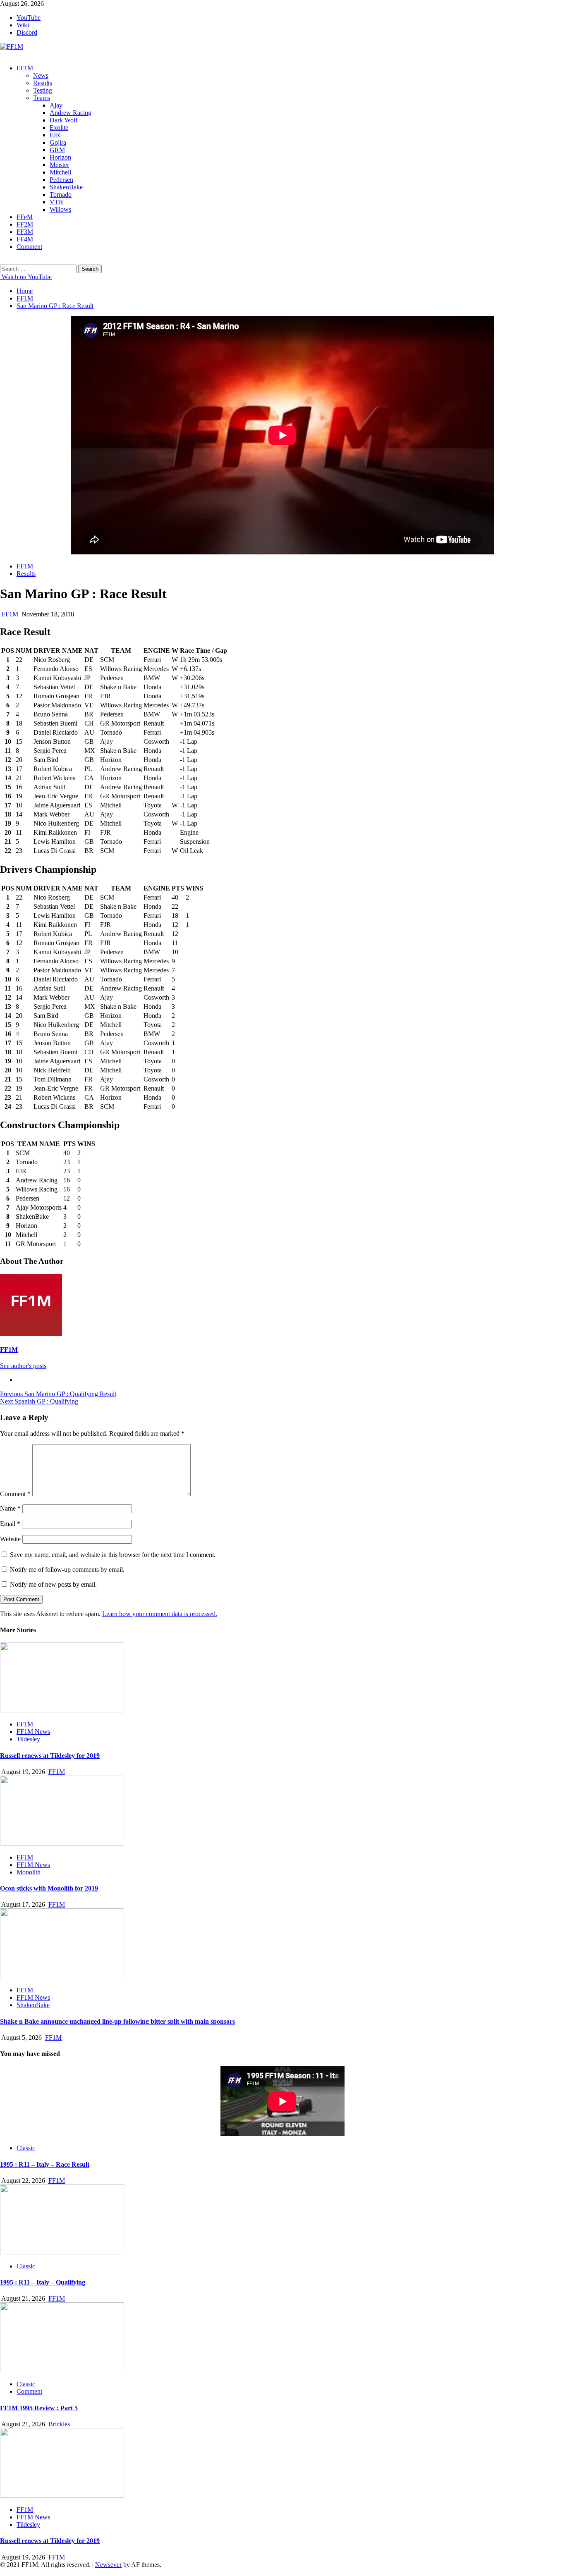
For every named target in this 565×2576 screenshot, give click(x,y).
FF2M (25, 224)
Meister (59, 165)
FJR (55, 135)
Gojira (58, 142)
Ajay (56, 105)
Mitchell (60, 172)
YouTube (29, 18)
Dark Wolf (63, 120)
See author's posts (23, 1366)
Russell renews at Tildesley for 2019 (50, 1756)
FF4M (25, 239)
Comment (29, 247)
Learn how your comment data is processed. (160, 1614)
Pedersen (61, 180)
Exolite (59, 128)
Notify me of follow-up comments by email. (67, 1570)
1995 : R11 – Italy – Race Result (45, 2164)
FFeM (25, 217)
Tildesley (28, 1739)
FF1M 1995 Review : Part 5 (39, 2408)
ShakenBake (66, 187)
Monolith (29, 1872)
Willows (60, 209)
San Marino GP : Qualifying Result (58, 1394)
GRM (57, 150)
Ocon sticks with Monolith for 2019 (49, 1888)
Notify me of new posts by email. (53, 1584)
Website (10, 1539)
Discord (27, 32)
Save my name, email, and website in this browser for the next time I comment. (113, 1555)
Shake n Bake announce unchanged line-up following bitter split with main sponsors (117, 2021)
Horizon (60, 157)
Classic (26, 2148)
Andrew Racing (71, 113)
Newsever (108, 2565)
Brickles (59, 2424)
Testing (43, 90)
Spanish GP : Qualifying (39, 1401)
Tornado (61, 195)
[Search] (2, 261)
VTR (56, 202)
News (41, 75)
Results (43, 83)
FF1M (25, 68)
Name (10, 1508)
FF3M (25, 232)
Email (10, 1524)
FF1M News (33, 1732)
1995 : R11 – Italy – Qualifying (43, 2282)
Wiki (23, 25)
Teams (42, 98)
